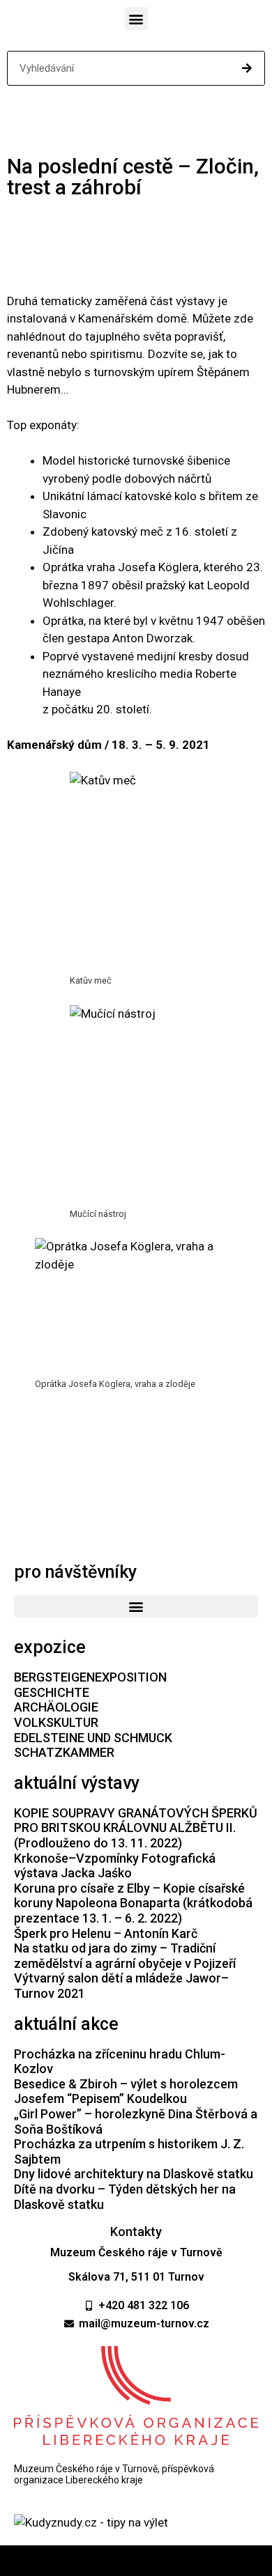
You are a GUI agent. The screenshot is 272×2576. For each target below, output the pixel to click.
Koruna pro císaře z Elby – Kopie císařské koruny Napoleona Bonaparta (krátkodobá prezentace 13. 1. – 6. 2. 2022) (133, 1903)
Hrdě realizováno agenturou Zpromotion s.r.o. (136, 2561)
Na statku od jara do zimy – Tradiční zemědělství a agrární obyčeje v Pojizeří (125, 1956)
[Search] (247, 68)
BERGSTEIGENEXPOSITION (90, 1677)
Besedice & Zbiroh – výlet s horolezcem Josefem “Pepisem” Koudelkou (126, 2092)
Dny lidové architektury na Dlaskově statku (134, 2174)
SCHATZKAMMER (64, 1752)
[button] (136, 18)
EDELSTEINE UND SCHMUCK (93, 1738)
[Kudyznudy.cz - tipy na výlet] (91, 2522)
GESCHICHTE (52, 1692)
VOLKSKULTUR (56, 1722)
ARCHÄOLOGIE (56, 1707)
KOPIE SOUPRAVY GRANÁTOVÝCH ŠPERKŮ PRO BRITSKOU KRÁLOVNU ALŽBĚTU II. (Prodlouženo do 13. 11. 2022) (136, 1828)
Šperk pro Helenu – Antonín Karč (106, 1933)
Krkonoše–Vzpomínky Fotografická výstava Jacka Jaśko (115, 1866)
